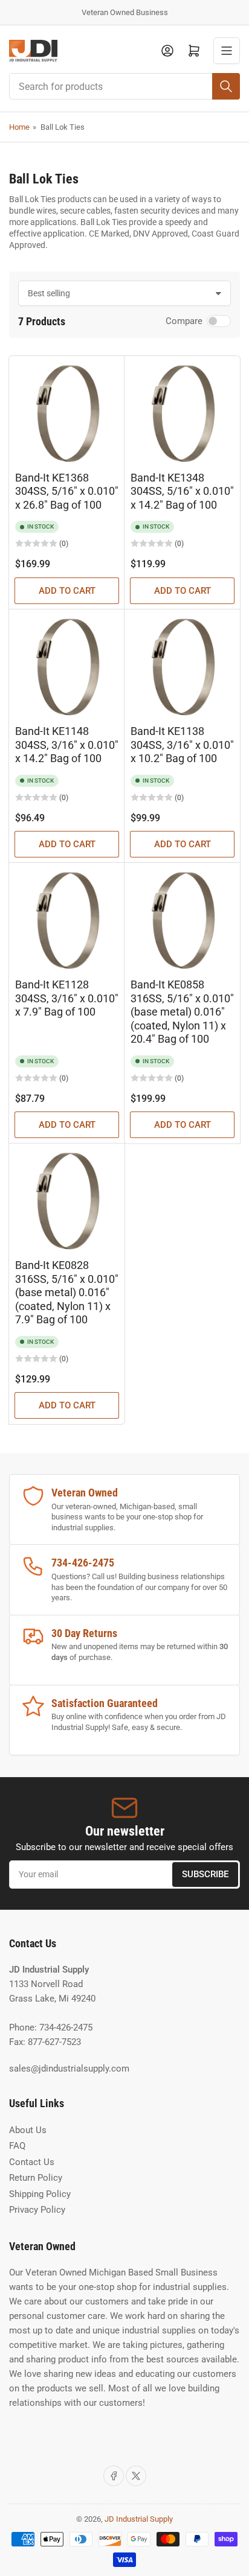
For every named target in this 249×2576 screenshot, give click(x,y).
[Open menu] (227, 51)
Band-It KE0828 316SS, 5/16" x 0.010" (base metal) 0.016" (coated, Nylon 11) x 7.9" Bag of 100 (67, 1292)
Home (19, 127)
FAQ (17, 2146)
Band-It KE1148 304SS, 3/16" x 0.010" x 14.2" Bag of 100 (67, 745)
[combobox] (124, 86)
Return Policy (36, 2178)
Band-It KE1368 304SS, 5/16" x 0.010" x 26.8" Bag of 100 (67, 491)
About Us (28, 2130)
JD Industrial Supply (139, 2519)
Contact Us (32, 2162)
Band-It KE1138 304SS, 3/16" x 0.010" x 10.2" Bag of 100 (182, 745)
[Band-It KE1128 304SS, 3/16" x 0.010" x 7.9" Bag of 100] (67, 921)
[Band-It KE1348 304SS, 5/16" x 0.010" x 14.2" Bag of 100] (182, 414)
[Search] (226, 86)
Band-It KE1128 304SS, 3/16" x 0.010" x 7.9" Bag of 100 (67, 998)
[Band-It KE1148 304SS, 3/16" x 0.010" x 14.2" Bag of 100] (67, 667)
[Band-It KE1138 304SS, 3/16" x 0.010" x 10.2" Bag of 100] (182, 667)
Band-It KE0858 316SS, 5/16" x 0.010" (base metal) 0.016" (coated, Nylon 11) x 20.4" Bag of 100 (182, 1012)
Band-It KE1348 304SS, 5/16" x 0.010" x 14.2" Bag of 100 (182, 491)
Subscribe (205, 1874)
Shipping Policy (40, 2194)
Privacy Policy (37, 2210)
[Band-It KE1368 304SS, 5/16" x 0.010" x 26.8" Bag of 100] (67, 414)
